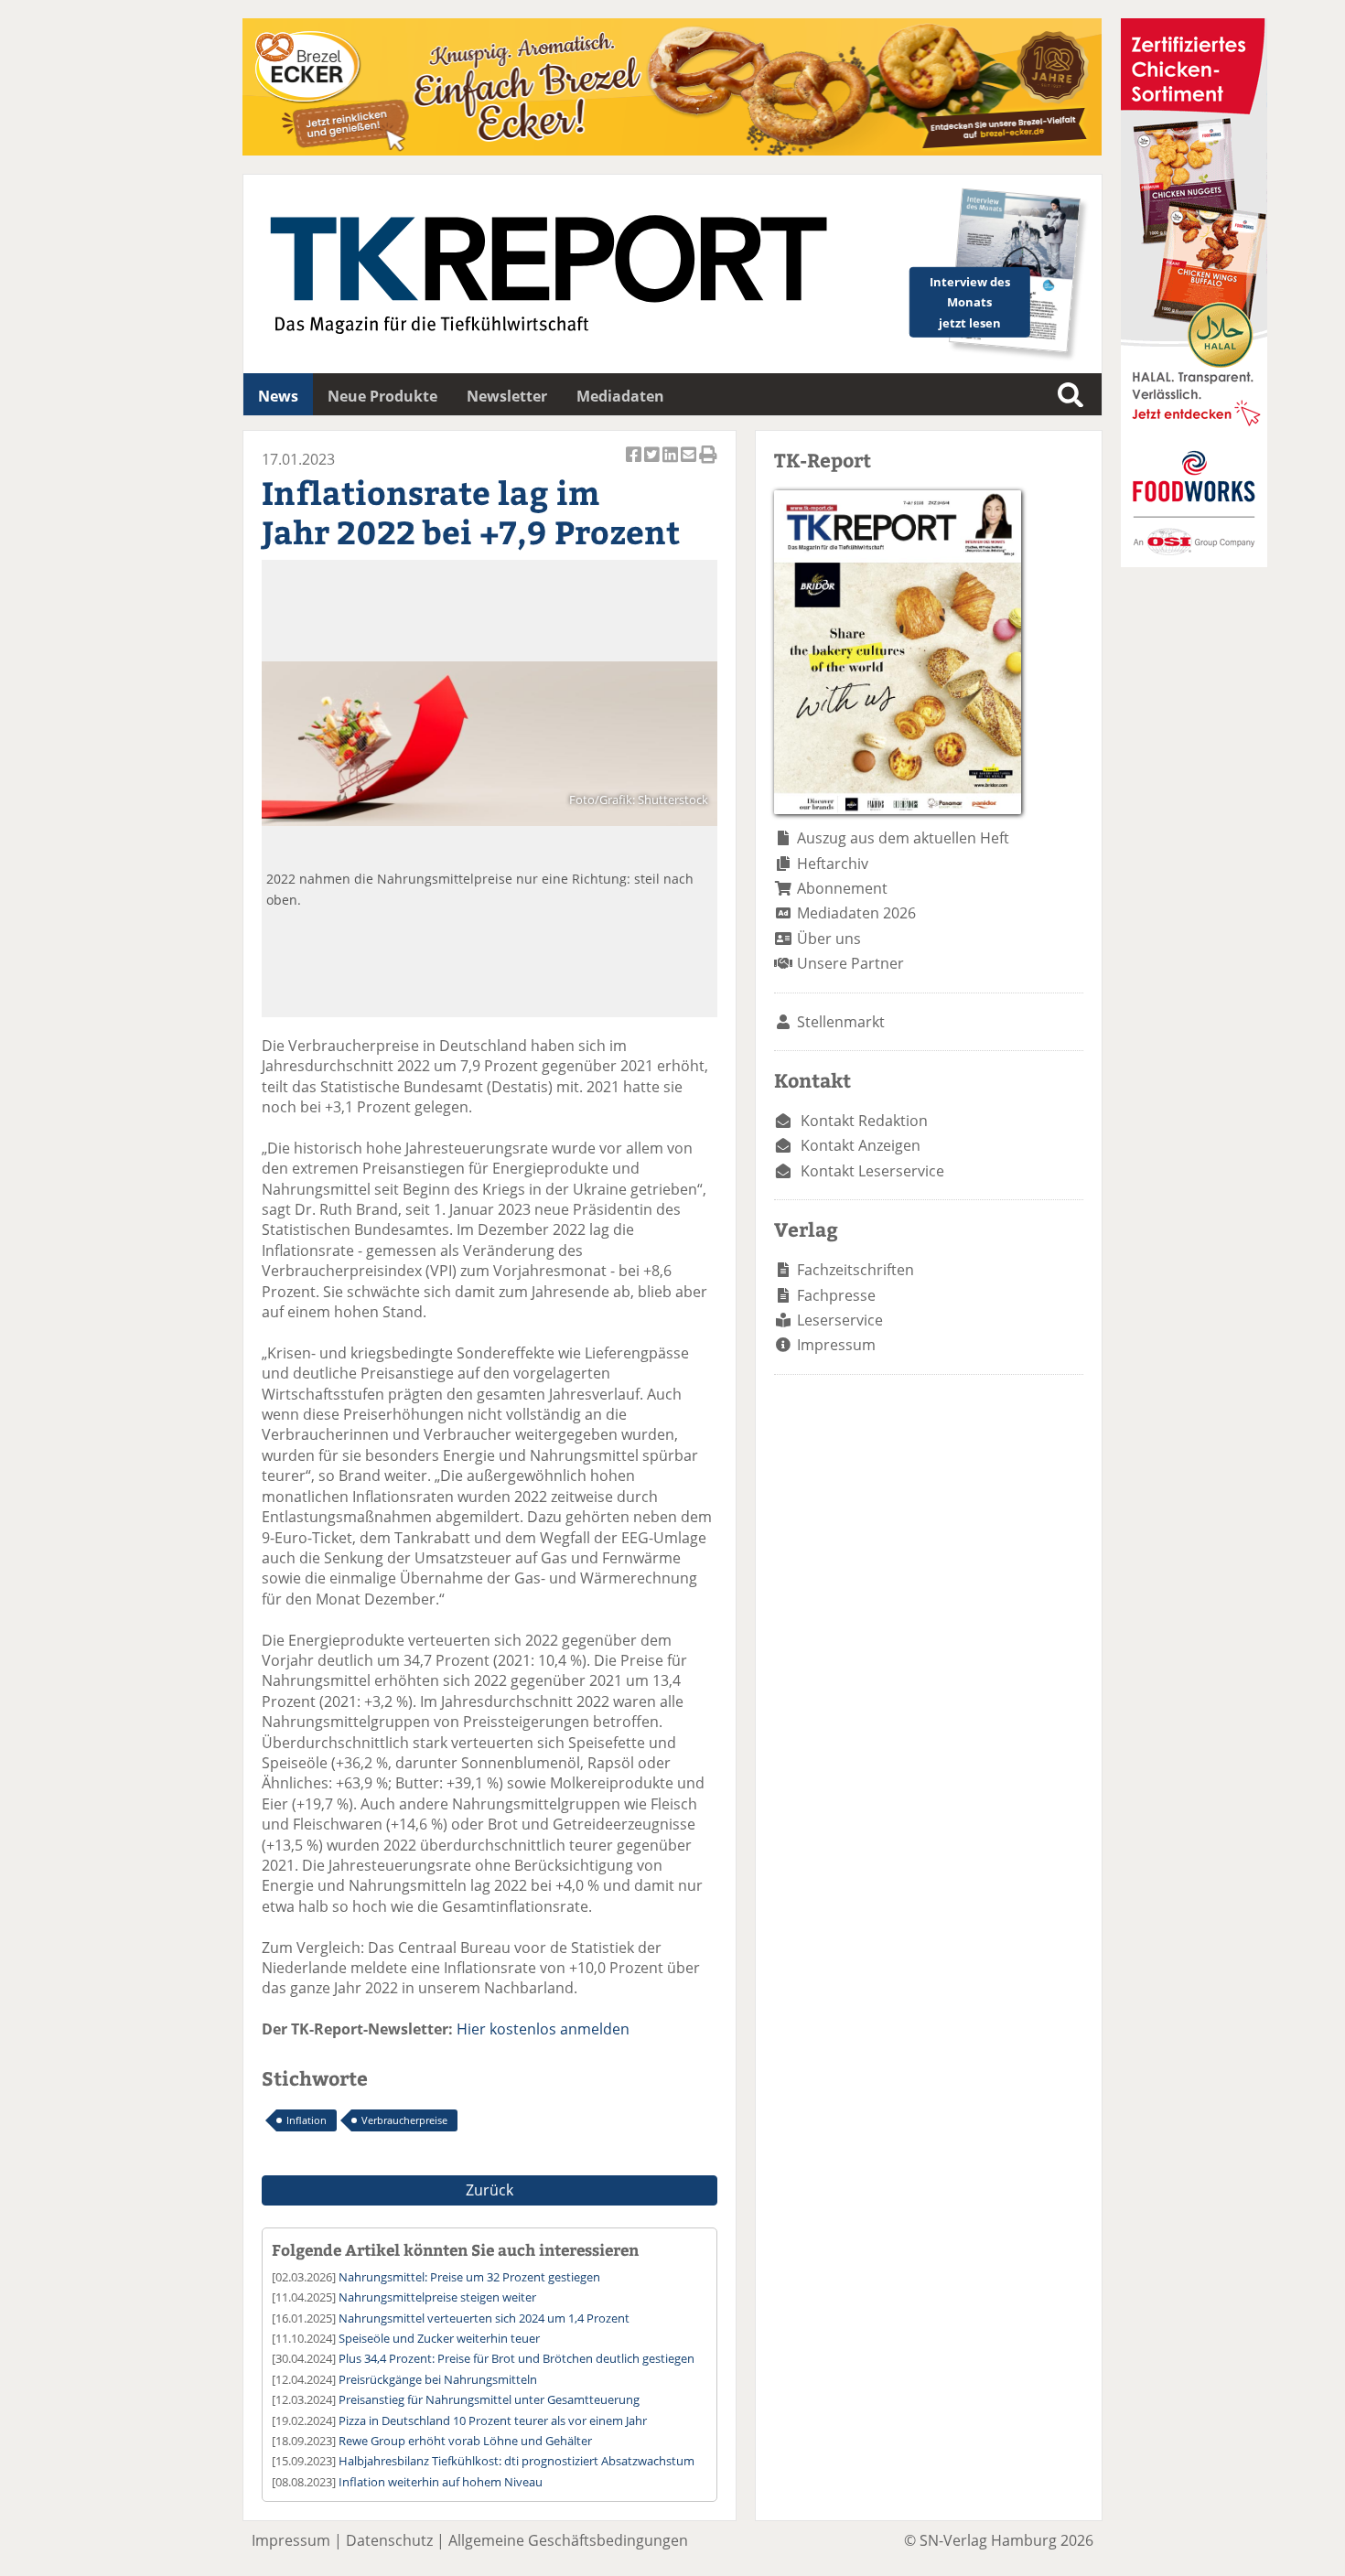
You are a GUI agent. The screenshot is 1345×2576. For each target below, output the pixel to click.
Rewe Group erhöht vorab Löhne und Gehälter (465, 2441)
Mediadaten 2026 (856, 913)
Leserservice (840, 1320)
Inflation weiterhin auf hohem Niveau (441, 2482)
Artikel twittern (653, 464)
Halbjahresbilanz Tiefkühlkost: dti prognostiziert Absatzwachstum (516, 2461)
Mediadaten (620, 396)
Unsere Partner (850, 963)
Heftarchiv (833, 864)
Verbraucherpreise (404, 2120)
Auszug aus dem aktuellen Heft (903, 838)
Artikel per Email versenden (690, 464)
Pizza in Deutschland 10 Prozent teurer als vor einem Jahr (493, 2420)
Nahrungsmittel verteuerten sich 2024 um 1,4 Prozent (484, 2318)
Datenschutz (389, 2540)
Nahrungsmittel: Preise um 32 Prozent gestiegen (469, 2277)
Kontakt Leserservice (872, 1171)
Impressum (836, 1345)
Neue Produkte (382, 396)
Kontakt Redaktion (864, 1121)
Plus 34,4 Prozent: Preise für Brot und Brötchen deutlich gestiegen (516, 2358)
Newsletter (507, 396)
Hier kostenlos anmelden (543, 2029)
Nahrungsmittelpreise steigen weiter (437, 2297)
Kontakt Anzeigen (861, 1145)
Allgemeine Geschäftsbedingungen (568, 2540)
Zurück (490, 2190)
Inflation (307, 2120)
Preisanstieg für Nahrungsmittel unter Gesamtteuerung (489, 2399)
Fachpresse (836, 1295)
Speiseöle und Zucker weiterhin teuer (439, 2338)
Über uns (829, 939)
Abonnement (842, 888)
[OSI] (1194, 562)
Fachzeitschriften (855, 1270)
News (278, 396)
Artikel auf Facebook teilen (635, 464)
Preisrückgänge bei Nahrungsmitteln (438, 2379)
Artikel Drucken (708, 464)
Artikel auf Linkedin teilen (672, 464)
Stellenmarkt (841, 1022)
